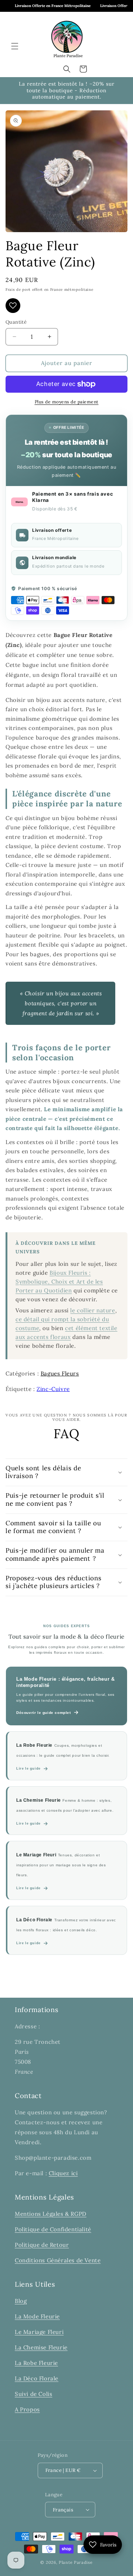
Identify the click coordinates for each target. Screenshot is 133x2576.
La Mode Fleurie (37, 2316)
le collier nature (93, 1310)
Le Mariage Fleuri (39, 2332)
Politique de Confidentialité (53, 2229)
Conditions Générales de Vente (58, 2260)
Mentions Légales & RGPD (51, 2214)
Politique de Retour (42, 2245)
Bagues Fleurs (60, 1373)
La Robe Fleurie (36, 2363)
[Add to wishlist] (13, 306)
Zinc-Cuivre (53, 1389)
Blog (21, 2301)
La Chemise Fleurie (41, 2347)
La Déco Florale (37, 2378)
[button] (15, 46)
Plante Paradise (76, 2562)
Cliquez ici (63, 2173)
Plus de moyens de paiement (67, 402)
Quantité (16, 322)
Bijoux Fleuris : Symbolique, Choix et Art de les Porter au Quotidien (59, 1282)
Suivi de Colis (33, 2394)
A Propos (27, 2409)
